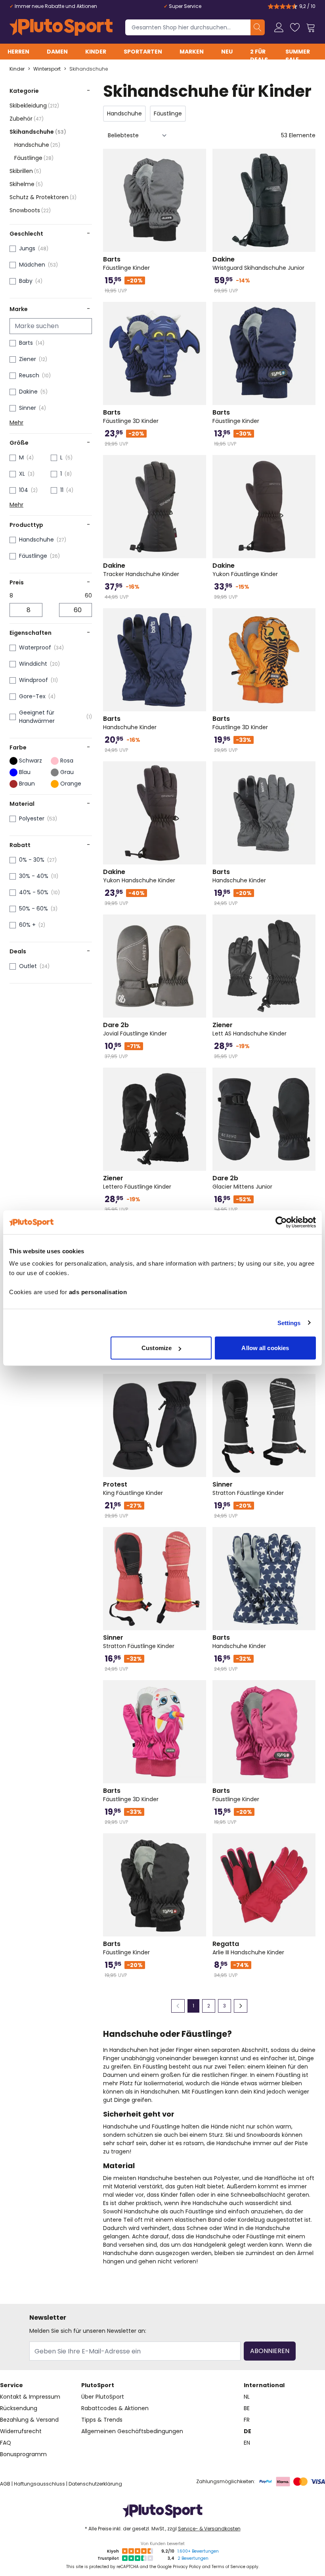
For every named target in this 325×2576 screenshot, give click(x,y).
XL (22, 474)
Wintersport (47, 69)
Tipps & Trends (102, 2420)
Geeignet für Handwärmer (37, 717)
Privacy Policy (187, 2567)
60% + (27, 925)
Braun (27, 784)
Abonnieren (270, 2351)
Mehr (16, 423)
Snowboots (30, 210)
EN (247, 2443)
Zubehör (27, 119)
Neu (227, 52)
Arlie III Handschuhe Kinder (248, 1948)
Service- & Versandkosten (209, 2529)
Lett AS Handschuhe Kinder (249, 1029)
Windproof (33, 680)
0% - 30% (32, 860)
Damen (57, 52)
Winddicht (33, 664)
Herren (18, 52)
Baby (26, 281)
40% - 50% (34, 892)
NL (247, 2397)
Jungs (27, 248)
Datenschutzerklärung (95, 2484)
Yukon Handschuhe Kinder (139, 876)
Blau (25, 772)
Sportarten (143, 52)
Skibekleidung (34, 106)
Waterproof (35, 647)
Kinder (96, 52)
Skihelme (26, 184)
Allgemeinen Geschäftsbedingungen (132, 2431)
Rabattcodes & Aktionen (115, 2408)
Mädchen (32, 265)
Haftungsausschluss (39, 2484)
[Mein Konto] (279, 27)
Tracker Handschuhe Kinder (141, 570)
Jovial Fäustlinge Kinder (135, 1029)
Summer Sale (298, 56)
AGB (5, 2484)
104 (24, 490)
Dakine (28, 392)
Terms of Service (228, 2567)
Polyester (32, 818)
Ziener (28, 359)
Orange (71, 784)
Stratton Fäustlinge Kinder (248, 1489)
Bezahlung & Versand (29, 2420)
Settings (289, 1323)
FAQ (6, 2443)
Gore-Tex (32, 696)
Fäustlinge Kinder (126, 263)
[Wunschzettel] (295, 27)
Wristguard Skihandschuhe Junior (258, 263)
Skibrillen (25, 171)
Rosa (67, 761)
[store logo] (61, 27)
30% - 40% (34, 876)
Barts (26, 343)
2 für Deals (259, 56)
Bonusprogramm (23, 2454)
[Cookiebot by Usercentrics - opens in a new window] (281, 1222)
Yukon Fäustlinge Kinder (245, 570)
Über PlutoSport (103, 2397)
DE (248, 2431)
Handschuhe (37, 145)
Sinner (28, 408)
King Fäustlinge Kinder (133, 1489)
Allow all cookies (265, 1348)
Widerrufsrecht (21, 2431)
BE (247, 2408)
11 (62, 490)
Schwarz (31, 761)
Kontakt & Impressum (30, 2397)
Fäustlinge (34, 158)
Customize (157, 1348)
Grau (67, 772)
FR (247, 2420)
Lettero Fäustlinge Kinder (137, 1182)
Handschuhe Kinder (130, 723)
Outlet (28, 966)
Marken (192, 52)
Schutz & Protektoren (43, 197)
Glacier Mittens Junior (242, 1182)
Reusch (29, 375)
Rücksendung (19, 2408)
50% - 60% (33, 909)
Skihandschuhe (89, 69)
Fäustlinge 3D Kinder (131, 417)
